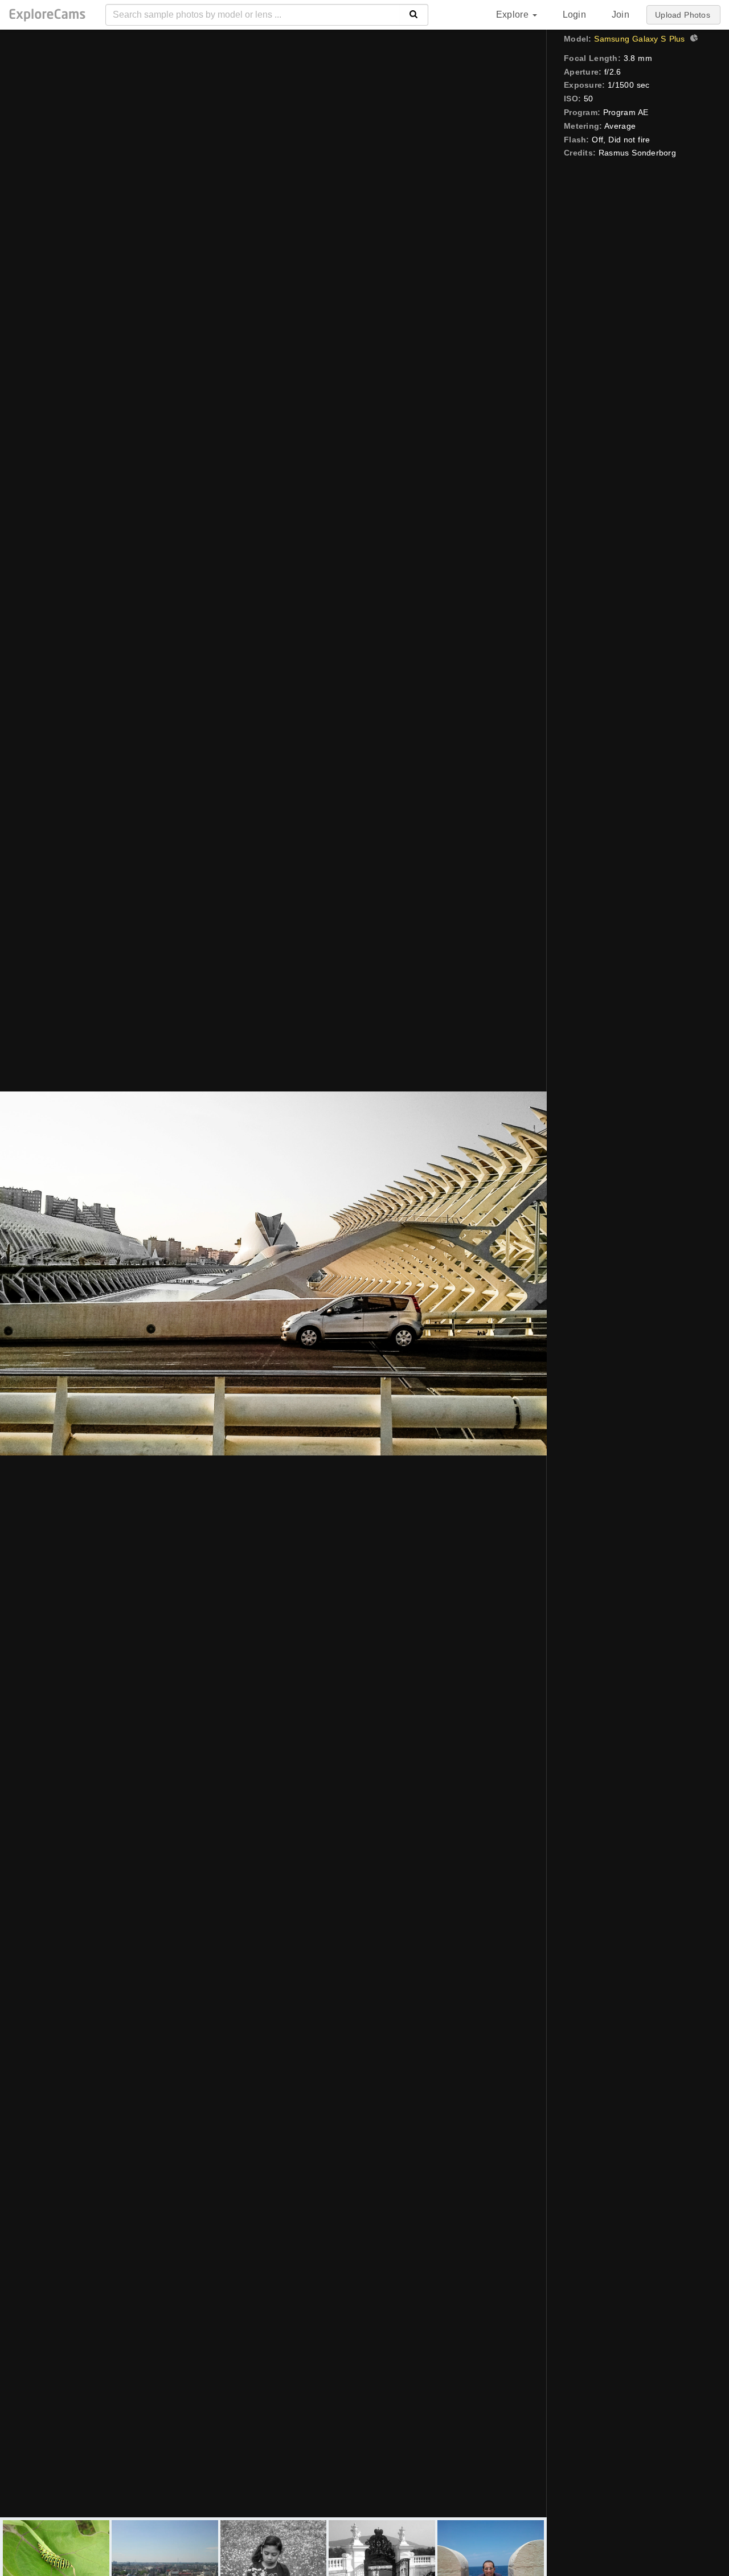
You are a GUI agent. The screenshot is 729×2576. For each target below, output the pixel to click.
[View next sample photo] (525, 1273)
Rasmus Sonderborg (637, 153)
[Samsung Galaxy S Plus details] (693, 39)
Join (621, 15)
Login (574, 15)
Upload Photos (683, 15)
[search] (414, 15)
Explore (514, 15)
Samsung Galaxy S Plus (639, 39)
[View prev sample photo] (21, 1273)
